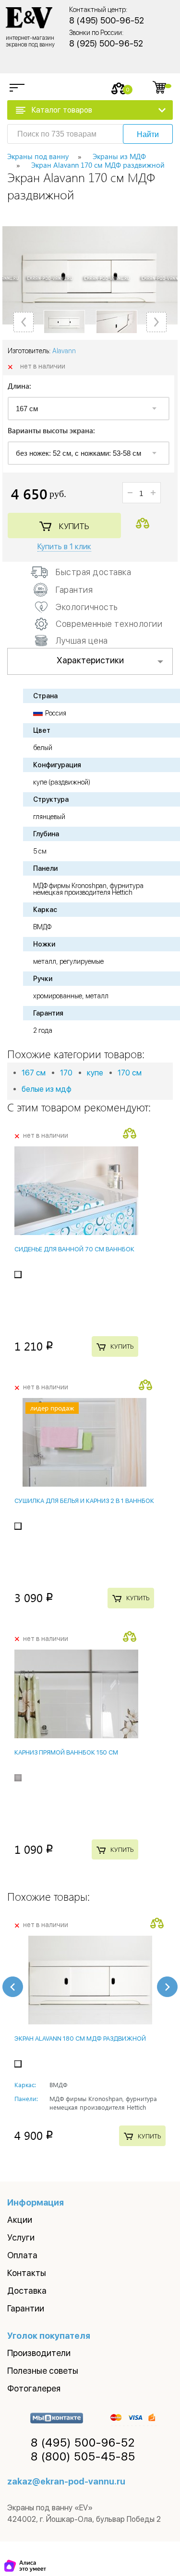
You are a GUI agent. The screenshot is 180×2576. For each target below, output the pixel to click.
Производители (39, 2353)
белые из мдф (47, 1089)
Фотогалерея (34, 2388)
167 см (34, 1073)
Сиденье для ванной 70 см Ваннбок (74, 1249)
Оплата (22, 2255)
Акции (20, 2220)
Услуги (21, 2237)
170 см (130, 1073)
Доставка (27, 2291)
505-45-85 (83, 2457)
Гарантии (26, 2308)
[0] (119, 88)
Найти (148, 134)
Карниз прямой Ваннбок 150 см (66, 1752)
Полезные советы (43, 2371)
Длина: (19, 387)
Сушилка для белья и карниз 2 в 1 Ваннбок (84, 1501)
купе (95, 1073)
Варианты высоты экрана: (51, 431)
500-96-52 (83, 2443)
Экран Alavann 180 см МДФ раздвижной (80, 2039)
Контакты (27, 2273)
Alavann (64, 351)
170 (66, 1073)
